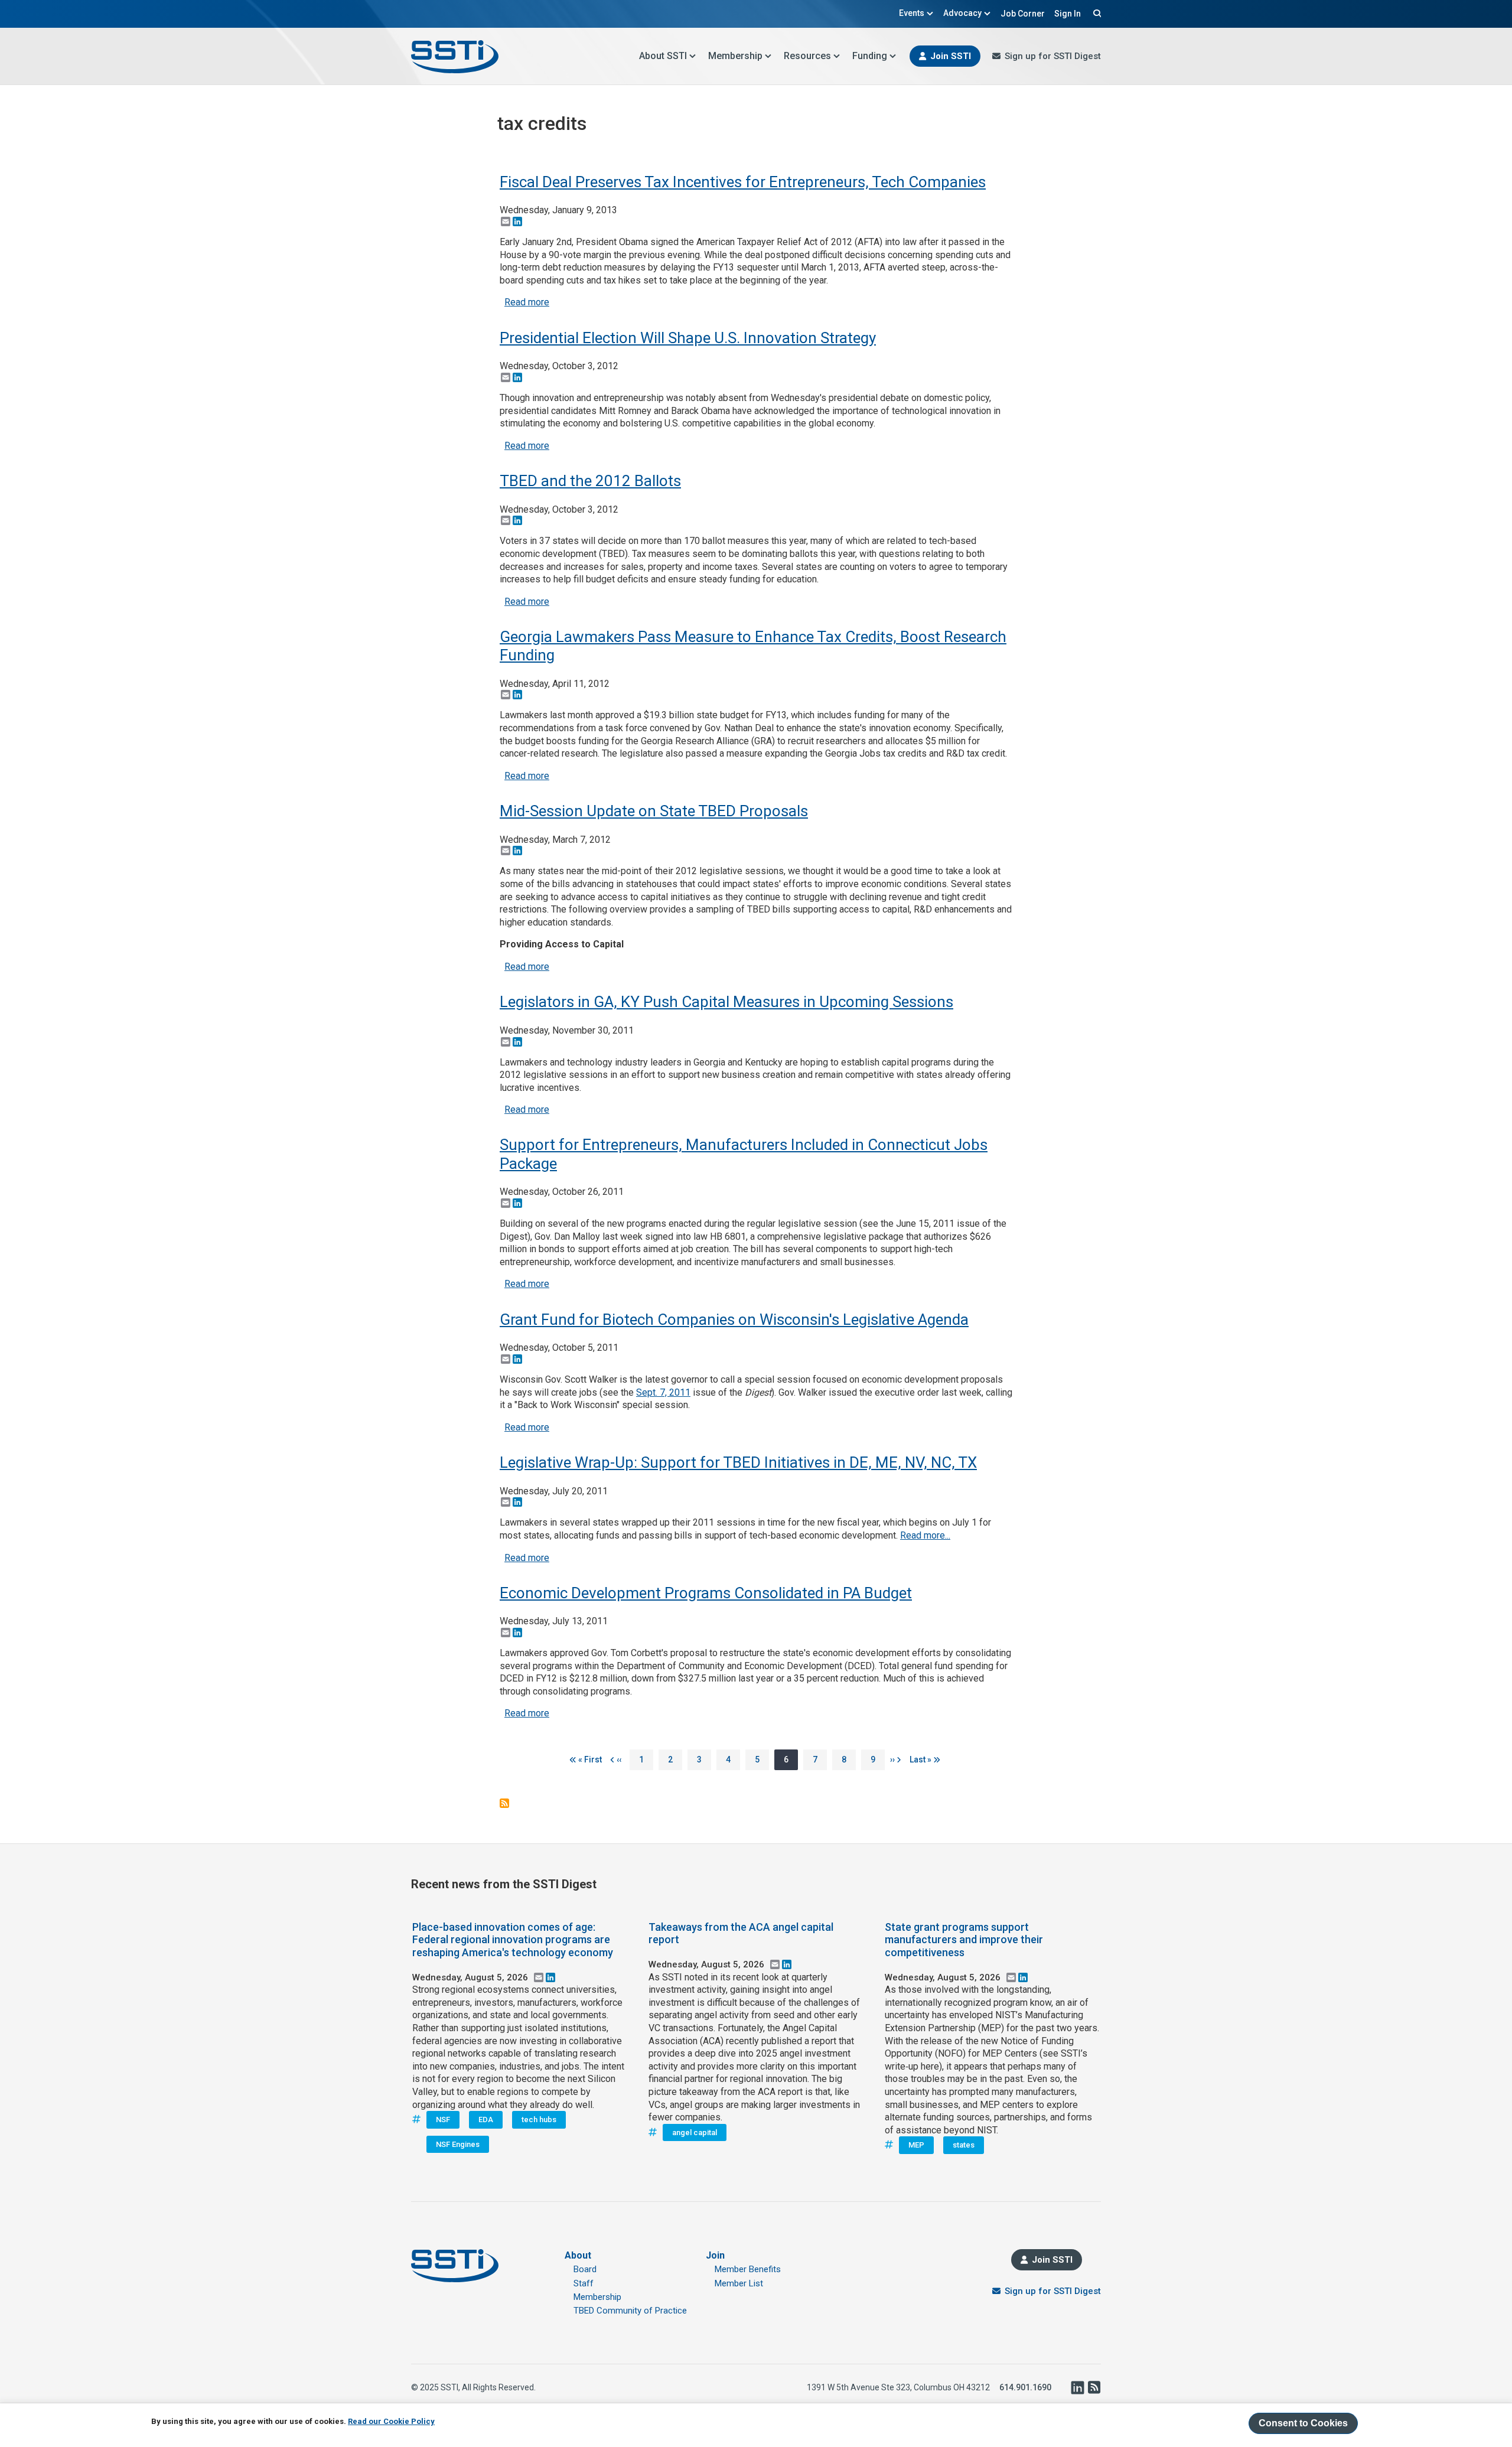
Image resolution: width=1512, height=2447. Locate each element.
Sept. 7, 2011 (663, 1392)
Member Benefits (748, 2269)
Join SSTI (951, 56)
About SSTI (663, 56)
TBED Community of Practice (630, 2311)
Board (585, 2269)
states (964, 2145)
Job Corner (1023, 14)
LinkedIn (1077, 2387)
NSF (443, 2119)
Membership (735, 56)
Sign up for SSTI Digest (1053, 56)
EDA (486, 2119)
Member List (739, 2283)
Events (912, 13)
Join (715, 2255)
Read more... (925, 1535)
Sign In (1068, 14)
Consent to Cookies (1303, 2423)
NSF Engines (458, 2144)
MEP (916, 2145)
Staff (584, 2283)
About (578, 2255)
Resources (807, 56)
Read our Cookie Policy (391, 2421)
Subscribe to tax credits (504, 1803)
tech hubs (539, 2119)
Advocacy (962, 13)
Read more (527, 302)
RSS (1094, 2387)
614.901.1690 (1025, 2387)
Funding (870, 56)
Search (1096, 13)
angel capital (695, 2132)
